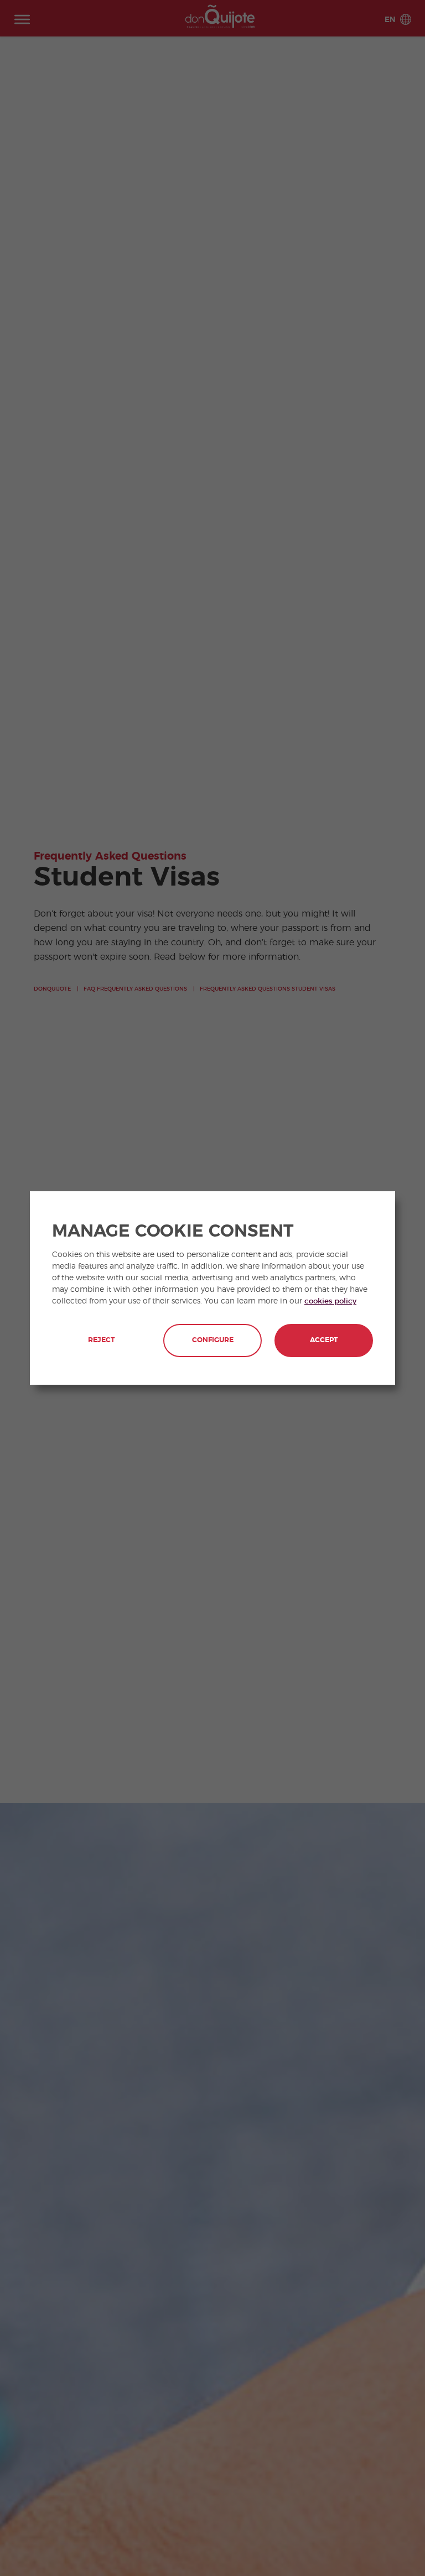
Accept (324, 1340)
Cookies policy (330, 1301)
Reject (101, 1340)
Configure (213, 1340)
